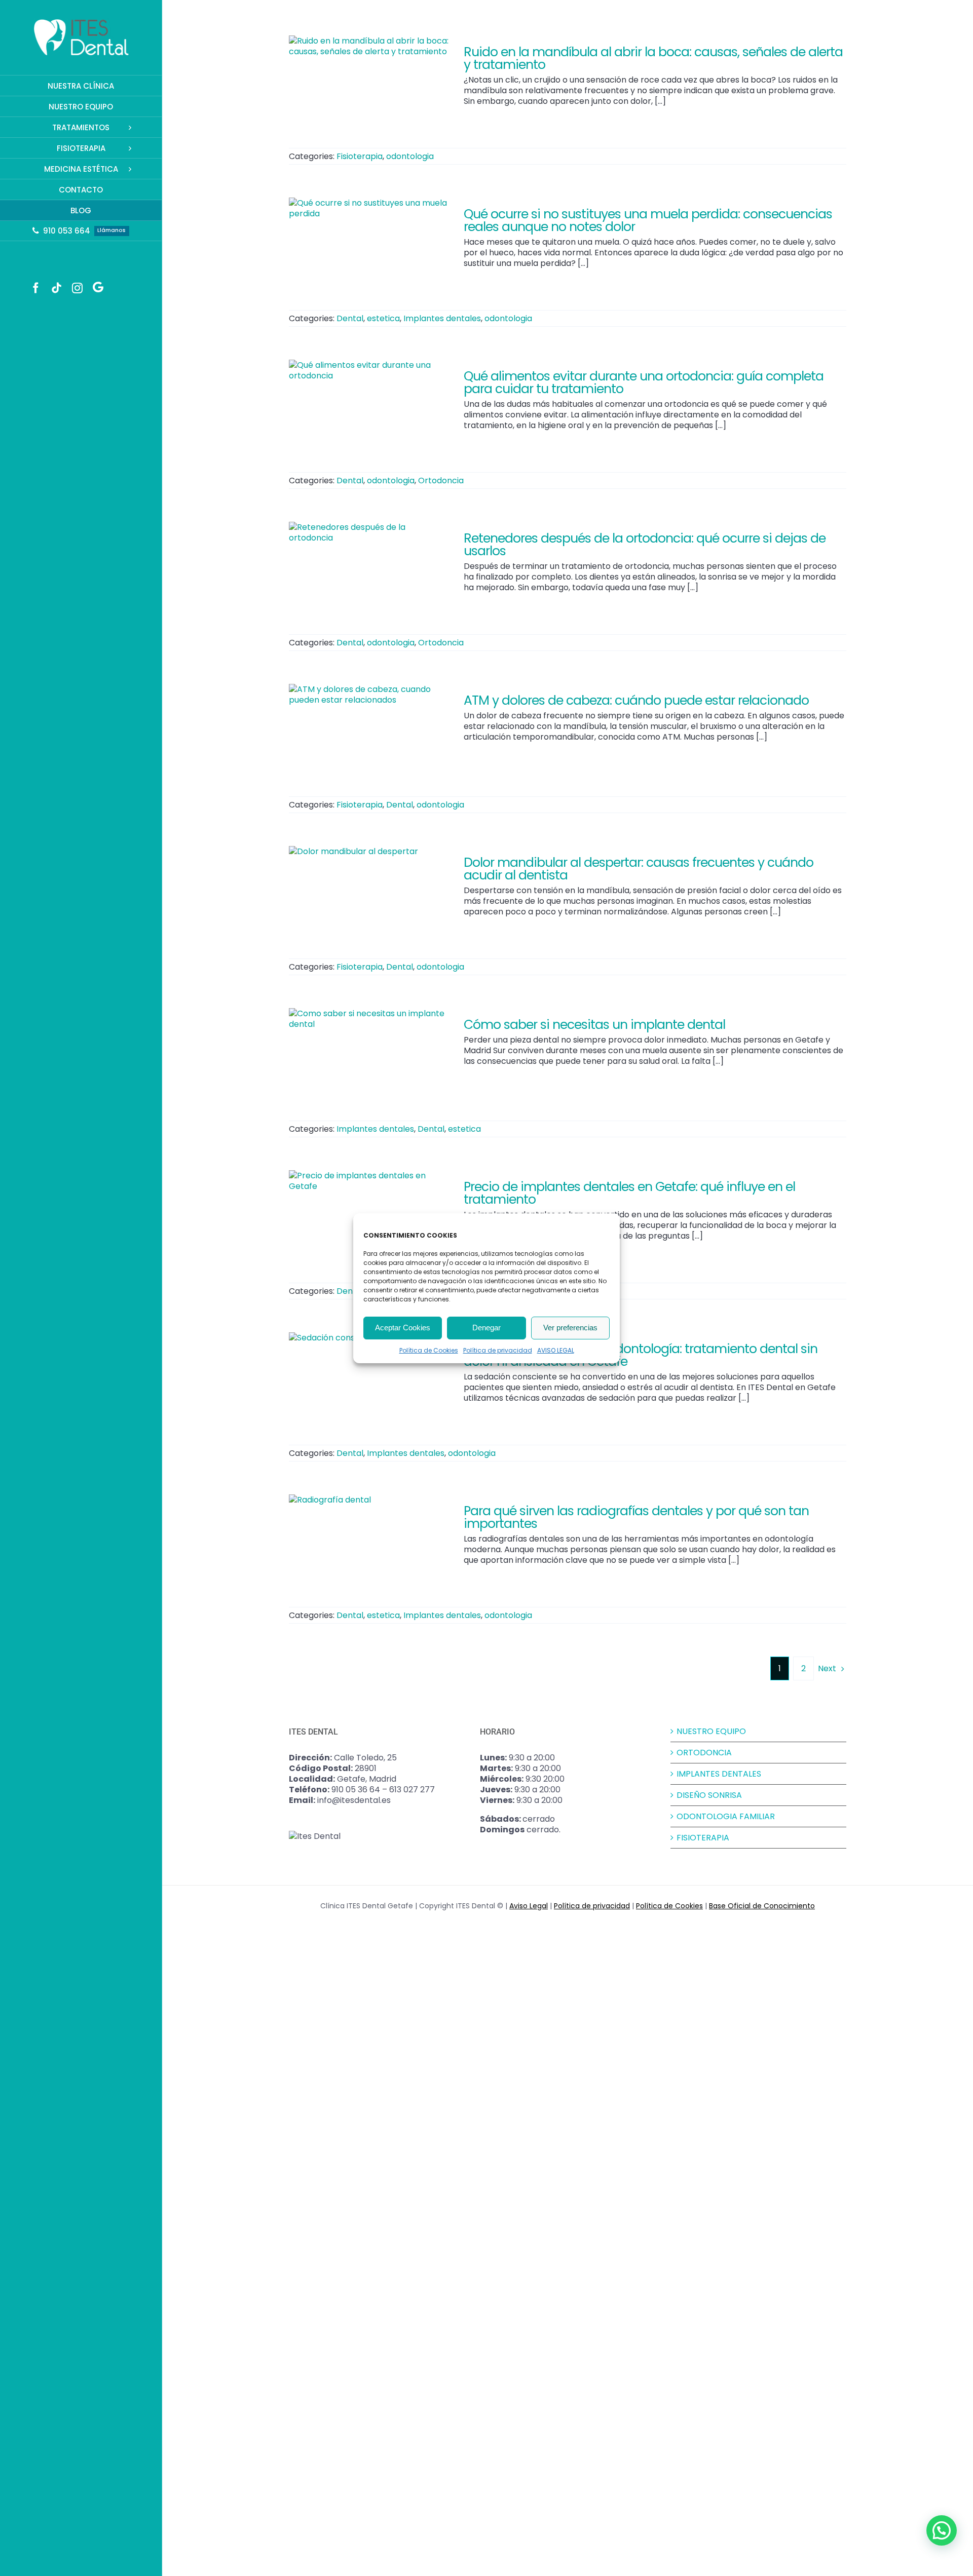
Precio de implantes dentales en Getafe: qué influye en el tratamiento (629, 1193)
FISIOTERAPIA (703, 1838)
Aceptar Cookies (403, 1328)
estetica (383, 318)
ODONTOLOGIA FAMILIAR (726, 1816)
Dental (350, 318)
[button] (942, 2530)
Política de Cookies (429, 1350)
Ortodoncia (441, 480)
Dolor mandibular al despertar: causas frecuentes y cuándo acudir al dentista (639, 869)
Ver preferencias (570, 1328)
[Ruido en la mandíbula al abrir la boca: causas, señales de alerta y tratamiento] (370, 87)
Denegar (486, 1328)
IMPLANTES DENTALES (719, 1774)
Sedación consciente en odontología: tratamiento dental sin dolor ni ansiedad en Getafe (641, 1355)
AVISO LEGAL (556, 1350)
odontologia (410, 156)
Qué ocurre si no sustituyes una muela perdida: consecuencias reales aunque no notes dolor (648, 220)
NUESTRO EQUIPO (711, 1731)
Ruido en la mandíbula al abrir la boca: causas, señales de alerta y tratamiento (653, 58)
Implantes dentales (442, 318)
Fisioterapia (360, 156)
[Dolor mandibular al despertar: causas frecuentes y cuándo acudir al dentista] (370, 897)
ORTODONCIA (704, 1753)
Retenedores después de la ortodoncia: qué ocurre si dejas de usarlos (645, 545)
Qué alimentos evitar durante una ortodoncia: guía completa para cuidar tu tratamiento (644, 382)
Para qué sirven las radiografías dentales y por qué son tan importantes (636, 1517)
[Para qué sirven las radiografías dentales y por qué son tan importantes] (370, 1546)
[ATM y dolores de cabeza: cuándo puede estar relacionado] (370, 735)
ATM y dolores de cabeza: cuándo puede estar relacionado (636, 700)
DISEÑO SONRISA (709, 1795)
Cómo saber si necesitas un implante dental (594, 1025)
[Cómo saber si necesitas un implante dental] (370, 1059)
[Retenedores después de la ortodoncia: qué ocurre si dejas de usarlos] (370, 573)
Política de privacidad (498, 1350)
